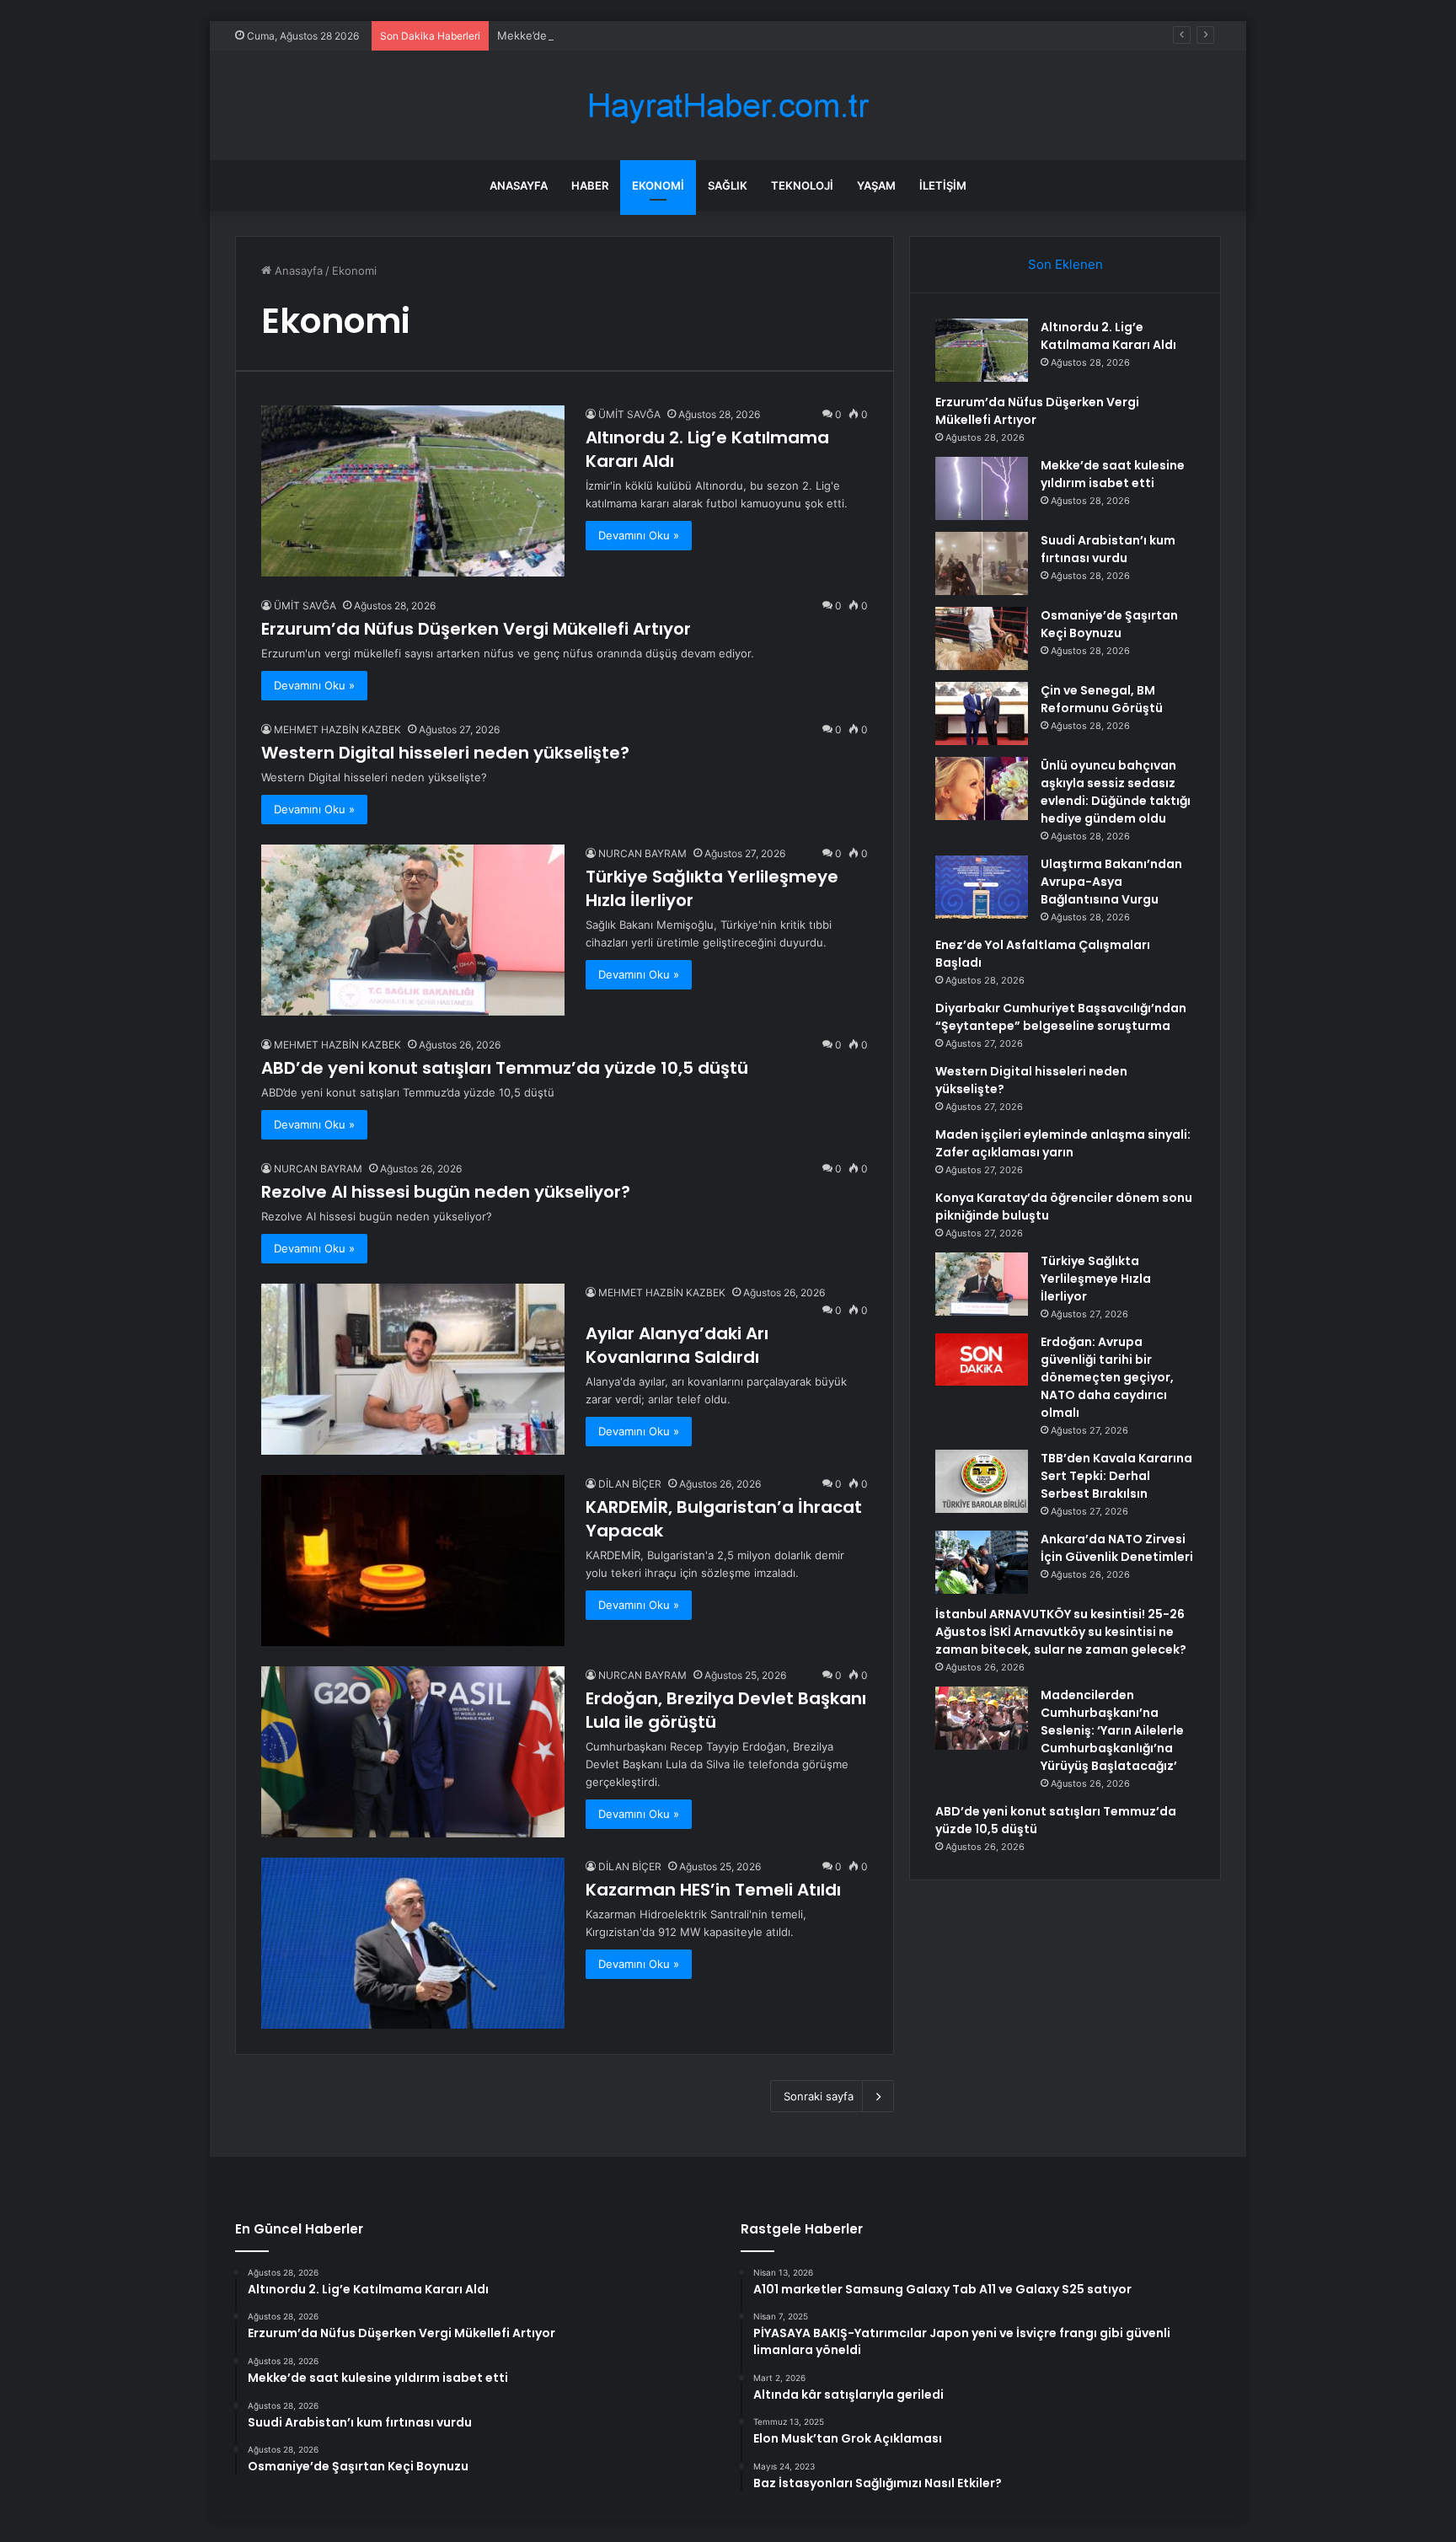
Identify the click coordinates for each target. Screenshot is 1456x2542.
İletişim (943, 185)
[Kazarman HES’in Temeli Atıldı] (413, 1943)
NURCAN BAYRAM (642, 853)
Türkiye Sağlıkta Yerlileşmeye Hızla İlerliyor (1096, 1279)
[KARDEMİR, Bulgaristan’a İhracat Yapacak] (413, 1561)
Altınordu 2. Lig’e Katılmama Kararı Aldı (1108, 336)
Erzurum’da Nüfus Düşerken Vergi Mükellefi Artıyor (476, 629)
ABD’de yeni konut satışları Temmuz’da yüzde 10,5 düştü (505, 1068)
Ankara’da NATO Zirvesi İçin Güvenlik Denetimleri (1117, 1548)
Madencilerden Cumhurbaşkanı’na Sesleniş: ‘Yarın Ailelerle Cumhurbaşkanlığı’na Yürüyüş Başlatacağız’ (1112, 1730)
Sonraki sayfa (819, 2096)
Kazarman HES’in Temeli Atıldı (713, 1890)
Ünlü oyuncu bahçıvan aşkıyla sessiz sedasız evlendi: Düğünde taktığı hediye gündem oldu (1116, 792)
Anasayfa (519, 185)
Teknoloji (802, 185)
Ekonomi (658, 185)
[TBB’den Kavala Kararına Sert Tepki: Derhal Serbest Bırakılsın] (982, 1481)
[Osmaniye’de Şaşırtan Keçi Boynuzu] (982, 638)
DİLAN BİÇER (630, 1484)
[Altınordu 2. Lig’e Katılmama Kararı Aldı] (413, 491)
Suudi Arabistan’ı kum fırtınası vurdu (1108, 549)
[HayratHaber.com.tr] (728, 106)
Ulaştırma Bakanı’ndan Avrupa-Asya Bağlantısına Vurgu (1111, 882)
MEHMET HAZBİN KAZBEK (337, 729)
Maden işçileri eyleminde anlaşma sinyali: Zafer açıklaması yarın (1063, 1143)
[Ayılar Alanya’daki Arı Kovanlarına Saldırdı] (413, 1369)
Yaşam (876, 185)
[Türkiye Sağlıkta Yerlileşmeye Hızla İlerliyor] (413, 930)
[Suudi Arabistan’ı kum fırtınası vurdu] (982, 563)
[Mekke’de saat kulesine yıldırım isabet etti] (982, 488)
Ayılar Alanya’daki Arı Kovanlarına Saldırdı (677, 1345)
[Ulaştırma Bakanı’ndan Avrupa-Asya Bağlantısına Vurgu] (982, 887)
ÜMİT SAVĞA (629, 414)
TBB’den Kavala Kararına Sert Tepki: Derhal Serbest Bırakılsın (1116, 1476)
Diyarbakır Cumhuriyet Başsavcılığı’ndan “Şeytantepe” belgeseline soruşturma (1061, 1017)
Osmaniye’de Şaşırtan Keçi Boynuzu (1109, 624)
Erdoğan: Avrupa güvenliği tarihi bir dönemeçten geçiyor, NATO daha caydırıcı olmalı (1107, 1377)
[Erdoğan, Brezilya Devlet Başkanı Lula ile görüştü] (413, 1752)
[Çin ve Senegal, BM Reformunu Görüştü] (982, 713)
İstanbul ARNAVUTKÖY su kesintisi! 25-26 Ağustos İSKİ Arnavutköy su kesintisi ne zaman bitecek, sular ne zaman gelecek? (1061, 1632)
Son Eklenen (1065, 264)
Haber (590, 185)
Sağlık (728, 185)
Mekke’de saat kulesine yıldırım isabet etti (606, 35)
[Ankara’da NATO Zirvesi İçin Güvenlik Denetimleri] (982, 1562)
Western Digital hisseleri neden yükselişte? (445, 753)
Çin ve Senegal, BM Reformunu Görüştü (1102, 699)
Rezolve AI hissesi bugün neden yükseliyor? (446, 1192)
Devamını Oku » (639, 535)
